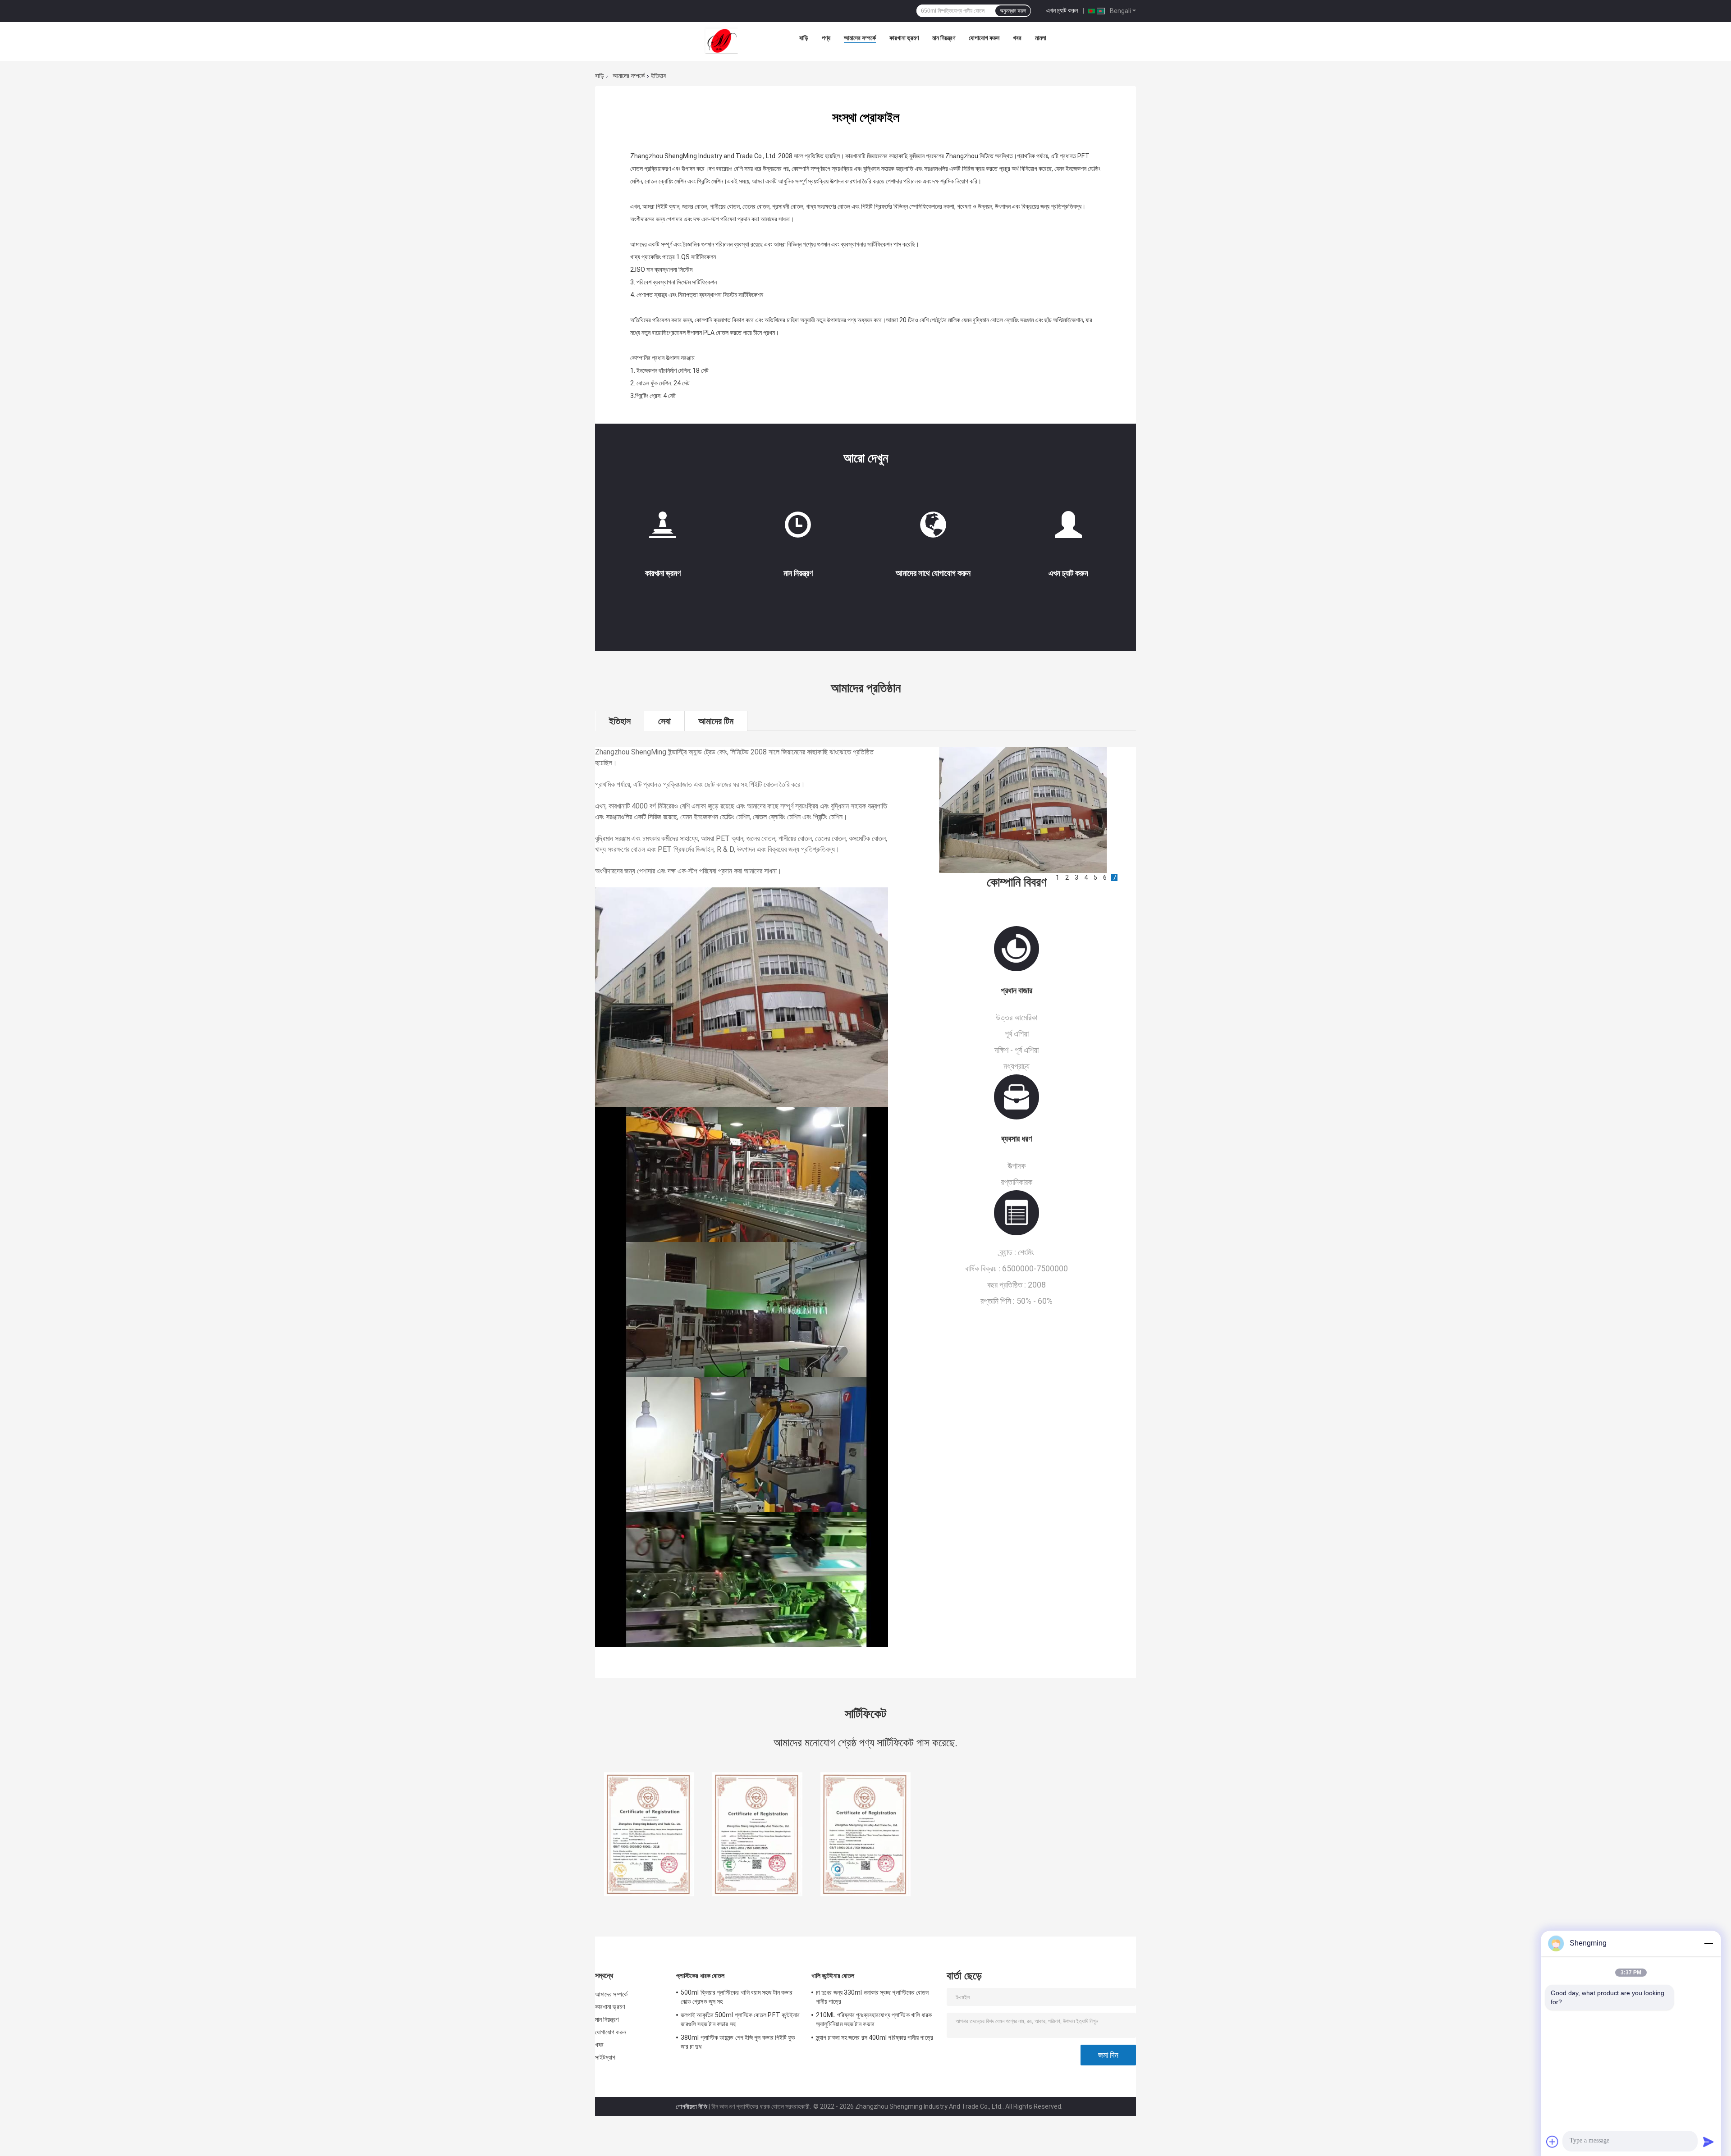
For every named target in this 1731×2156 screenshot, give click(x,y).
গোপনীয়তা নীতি (691, 2106)
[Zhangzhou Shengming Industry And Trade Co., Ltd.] (721, 40)
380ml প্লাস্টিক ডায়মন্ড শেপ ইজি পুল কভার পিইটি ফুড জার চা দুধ (738, 2042)
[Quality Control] (798, 528)
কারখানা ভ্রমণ (904, 38)
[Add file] (1552, 2142)
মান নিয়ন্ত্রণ (944, 38)
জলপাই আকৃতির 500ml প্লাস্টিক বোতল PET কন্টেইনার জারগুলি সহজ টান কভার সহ (740, 2019)
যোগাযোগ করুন (984, 38)
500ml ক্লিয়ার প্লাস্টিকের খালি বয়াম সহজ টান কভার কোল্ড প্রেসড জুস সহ (737, 1997)
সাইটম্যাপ (605, 2057)
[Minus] (1708, 1943)
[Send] (1708, 2142)
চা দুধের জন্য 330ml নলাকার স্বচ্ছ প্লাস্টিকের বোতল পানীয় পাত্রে (872, 1997)
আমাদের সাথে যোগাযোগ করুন (933, 573)
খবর (1017, 38)
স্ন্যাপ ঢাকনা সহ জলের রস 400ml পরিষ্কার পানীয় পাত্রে (875, 2037)
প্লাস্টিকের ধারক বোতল (700, 1976)
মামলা (1041, 38)
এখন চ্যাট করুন (1062, 10)
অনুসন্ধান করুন (1013, 11)
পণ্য (826, 38)
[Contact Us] (933, 528)
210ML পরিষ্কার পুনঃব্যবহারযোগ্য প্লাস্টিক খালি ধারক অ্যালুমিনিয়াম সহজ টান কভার (874, 2019)
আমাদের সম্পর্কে (860, 38)
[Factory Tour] (663, 528)
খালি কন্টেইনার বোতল (833, 1976)
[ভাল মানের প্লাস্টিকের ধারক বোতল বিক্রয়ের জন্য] (649, 1834)
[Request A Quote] (1068, 525)
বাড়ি (804, 38)
